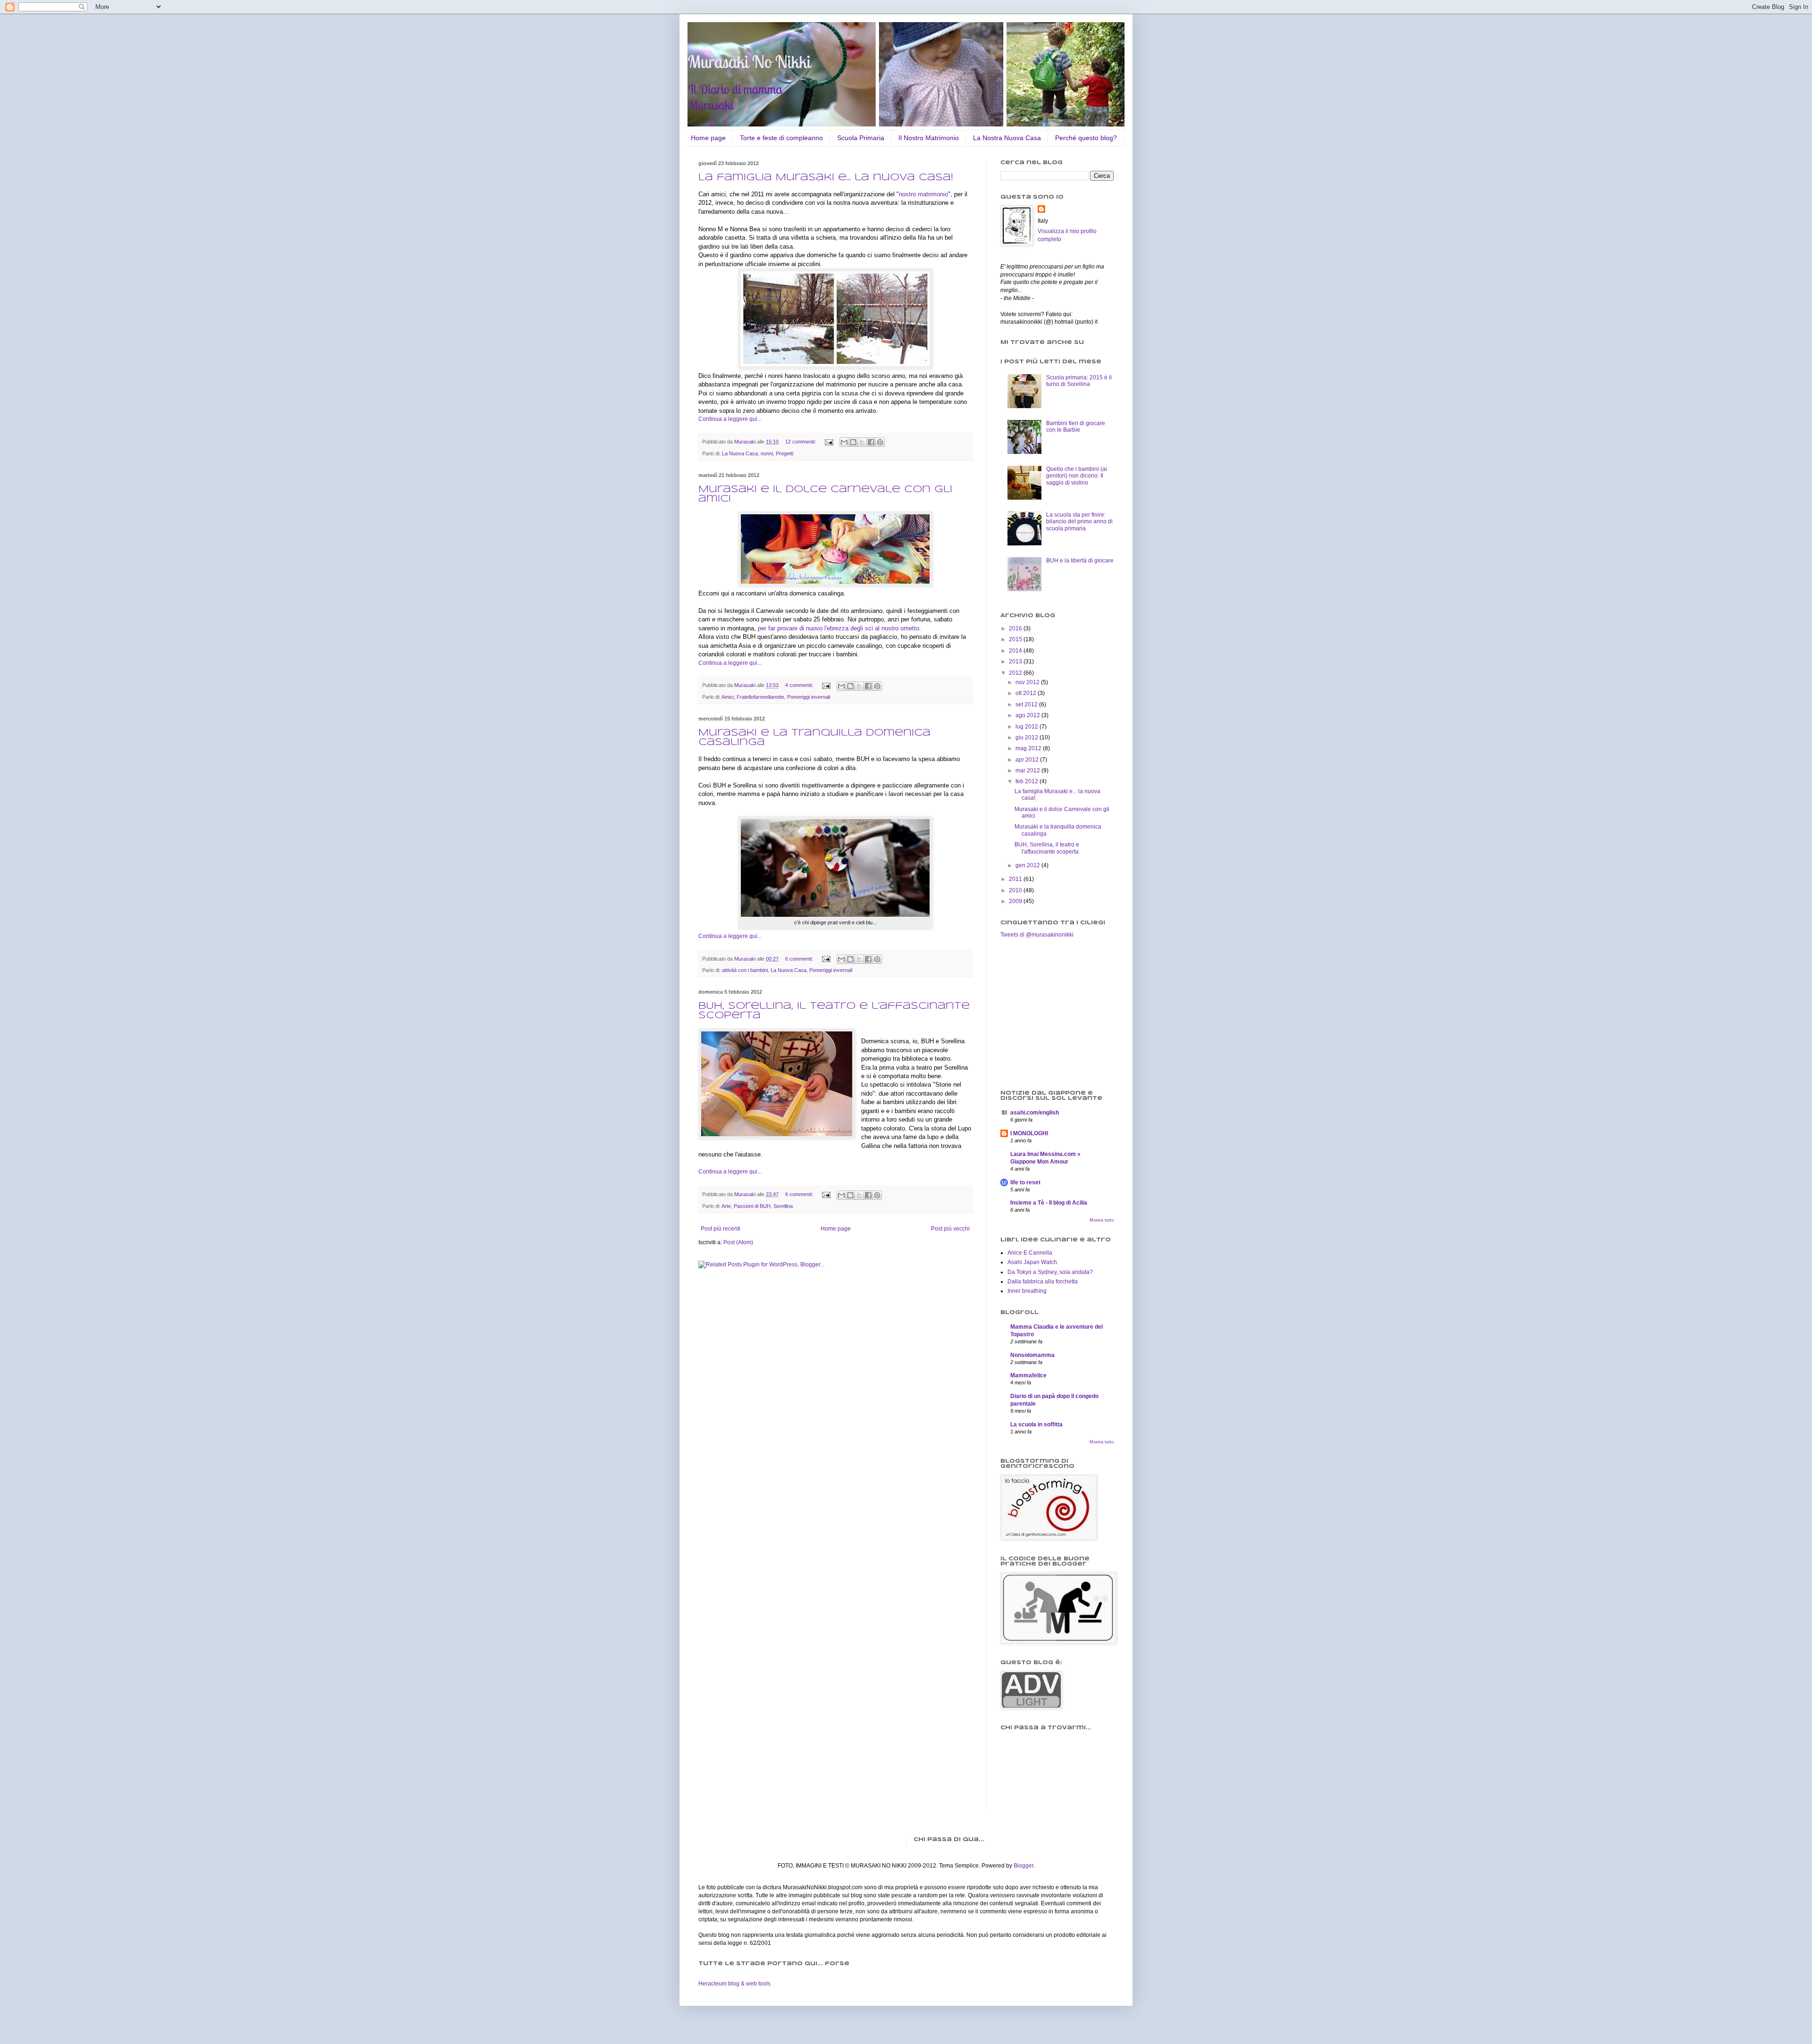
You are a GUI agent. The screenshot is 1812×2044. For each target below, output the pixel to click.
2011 (1016, 879)
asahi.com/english (1035, 1113)
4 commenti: (800, 685)
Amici (728, 697)
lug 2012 (1028, 727)
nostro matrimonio (923, 194)
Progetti (784, 453)
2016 (1016, 628)
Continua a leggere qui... (730, 419)
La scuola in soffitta (1036, 1424)
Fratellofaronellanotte (760, 697)
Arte (726, 1206)
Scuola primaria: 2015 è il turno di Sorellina (1079, 381)
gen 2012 (1028, 865)
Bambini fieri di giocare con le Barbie (1076, 427)
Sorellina (783, 1206)
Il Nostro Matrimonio (929, 138)
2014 (1016, 651)
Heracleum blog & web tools (734, 1984)
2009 (1016, 901)
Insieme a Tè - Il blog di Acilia (1049, 1203)
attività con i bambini (745, 970)
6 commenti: (800, 959)
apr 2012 (1028, 760)
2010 (1016, 890)
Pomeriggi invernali (809, 697)
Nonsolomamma (1032, 1355)
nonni (767, 453)
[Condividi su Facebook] (871, 442)
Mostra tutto (1102, 1220)
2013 (1016, 662)
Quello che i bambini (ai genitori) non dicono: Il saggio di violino (1077, 476)
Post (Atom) (738, 1242)
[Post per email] (829, 442)
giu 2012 (1028, 737)
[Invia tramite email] (844, 442)
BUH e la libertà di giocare (1080, 561)
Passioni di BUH (752, 1206)
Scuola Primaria (861, 138)
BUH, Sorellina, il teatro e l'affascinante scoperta (1047, 848)
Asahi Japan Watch (1032, 1262)
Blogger (1023, 1866)
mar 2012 (1028, 771)
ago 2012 (1028, 715)
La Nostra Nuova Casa (1007, 138)
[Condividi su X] (862, 442)
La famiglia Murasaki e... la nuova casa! (826, 178)
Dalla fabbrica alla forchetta (1043, 1282)
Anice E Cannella (1030, 1253)
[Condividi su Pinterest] (880, 442)
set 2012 (1027, 704)
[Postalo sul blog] (853, 442)
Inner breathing (1027, 1291)
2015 (1016, 639)
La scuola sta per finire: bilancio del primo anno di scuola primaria (1079, 522)
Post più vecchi (950, 1229)
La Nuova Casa (740, 453)
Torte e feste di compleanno (781, 138)
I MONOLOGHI (1029, 1133)
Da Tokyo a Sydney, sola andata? (1050, 1272)
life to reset (1025, 1182)
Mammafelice (1028, 1375)
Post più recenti (721, 1229)
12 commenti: (801, 442)
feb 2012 (1028, 781)
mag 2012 (1029, 748)
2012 (1016, 673)
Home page (708, 138)
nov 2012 (1028, 682)
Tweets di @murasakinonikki (1037, 935)
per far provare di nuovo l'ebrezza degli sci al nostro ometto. (839, 628)
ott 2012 (1027, 693)
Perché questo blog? (1086, 138)
